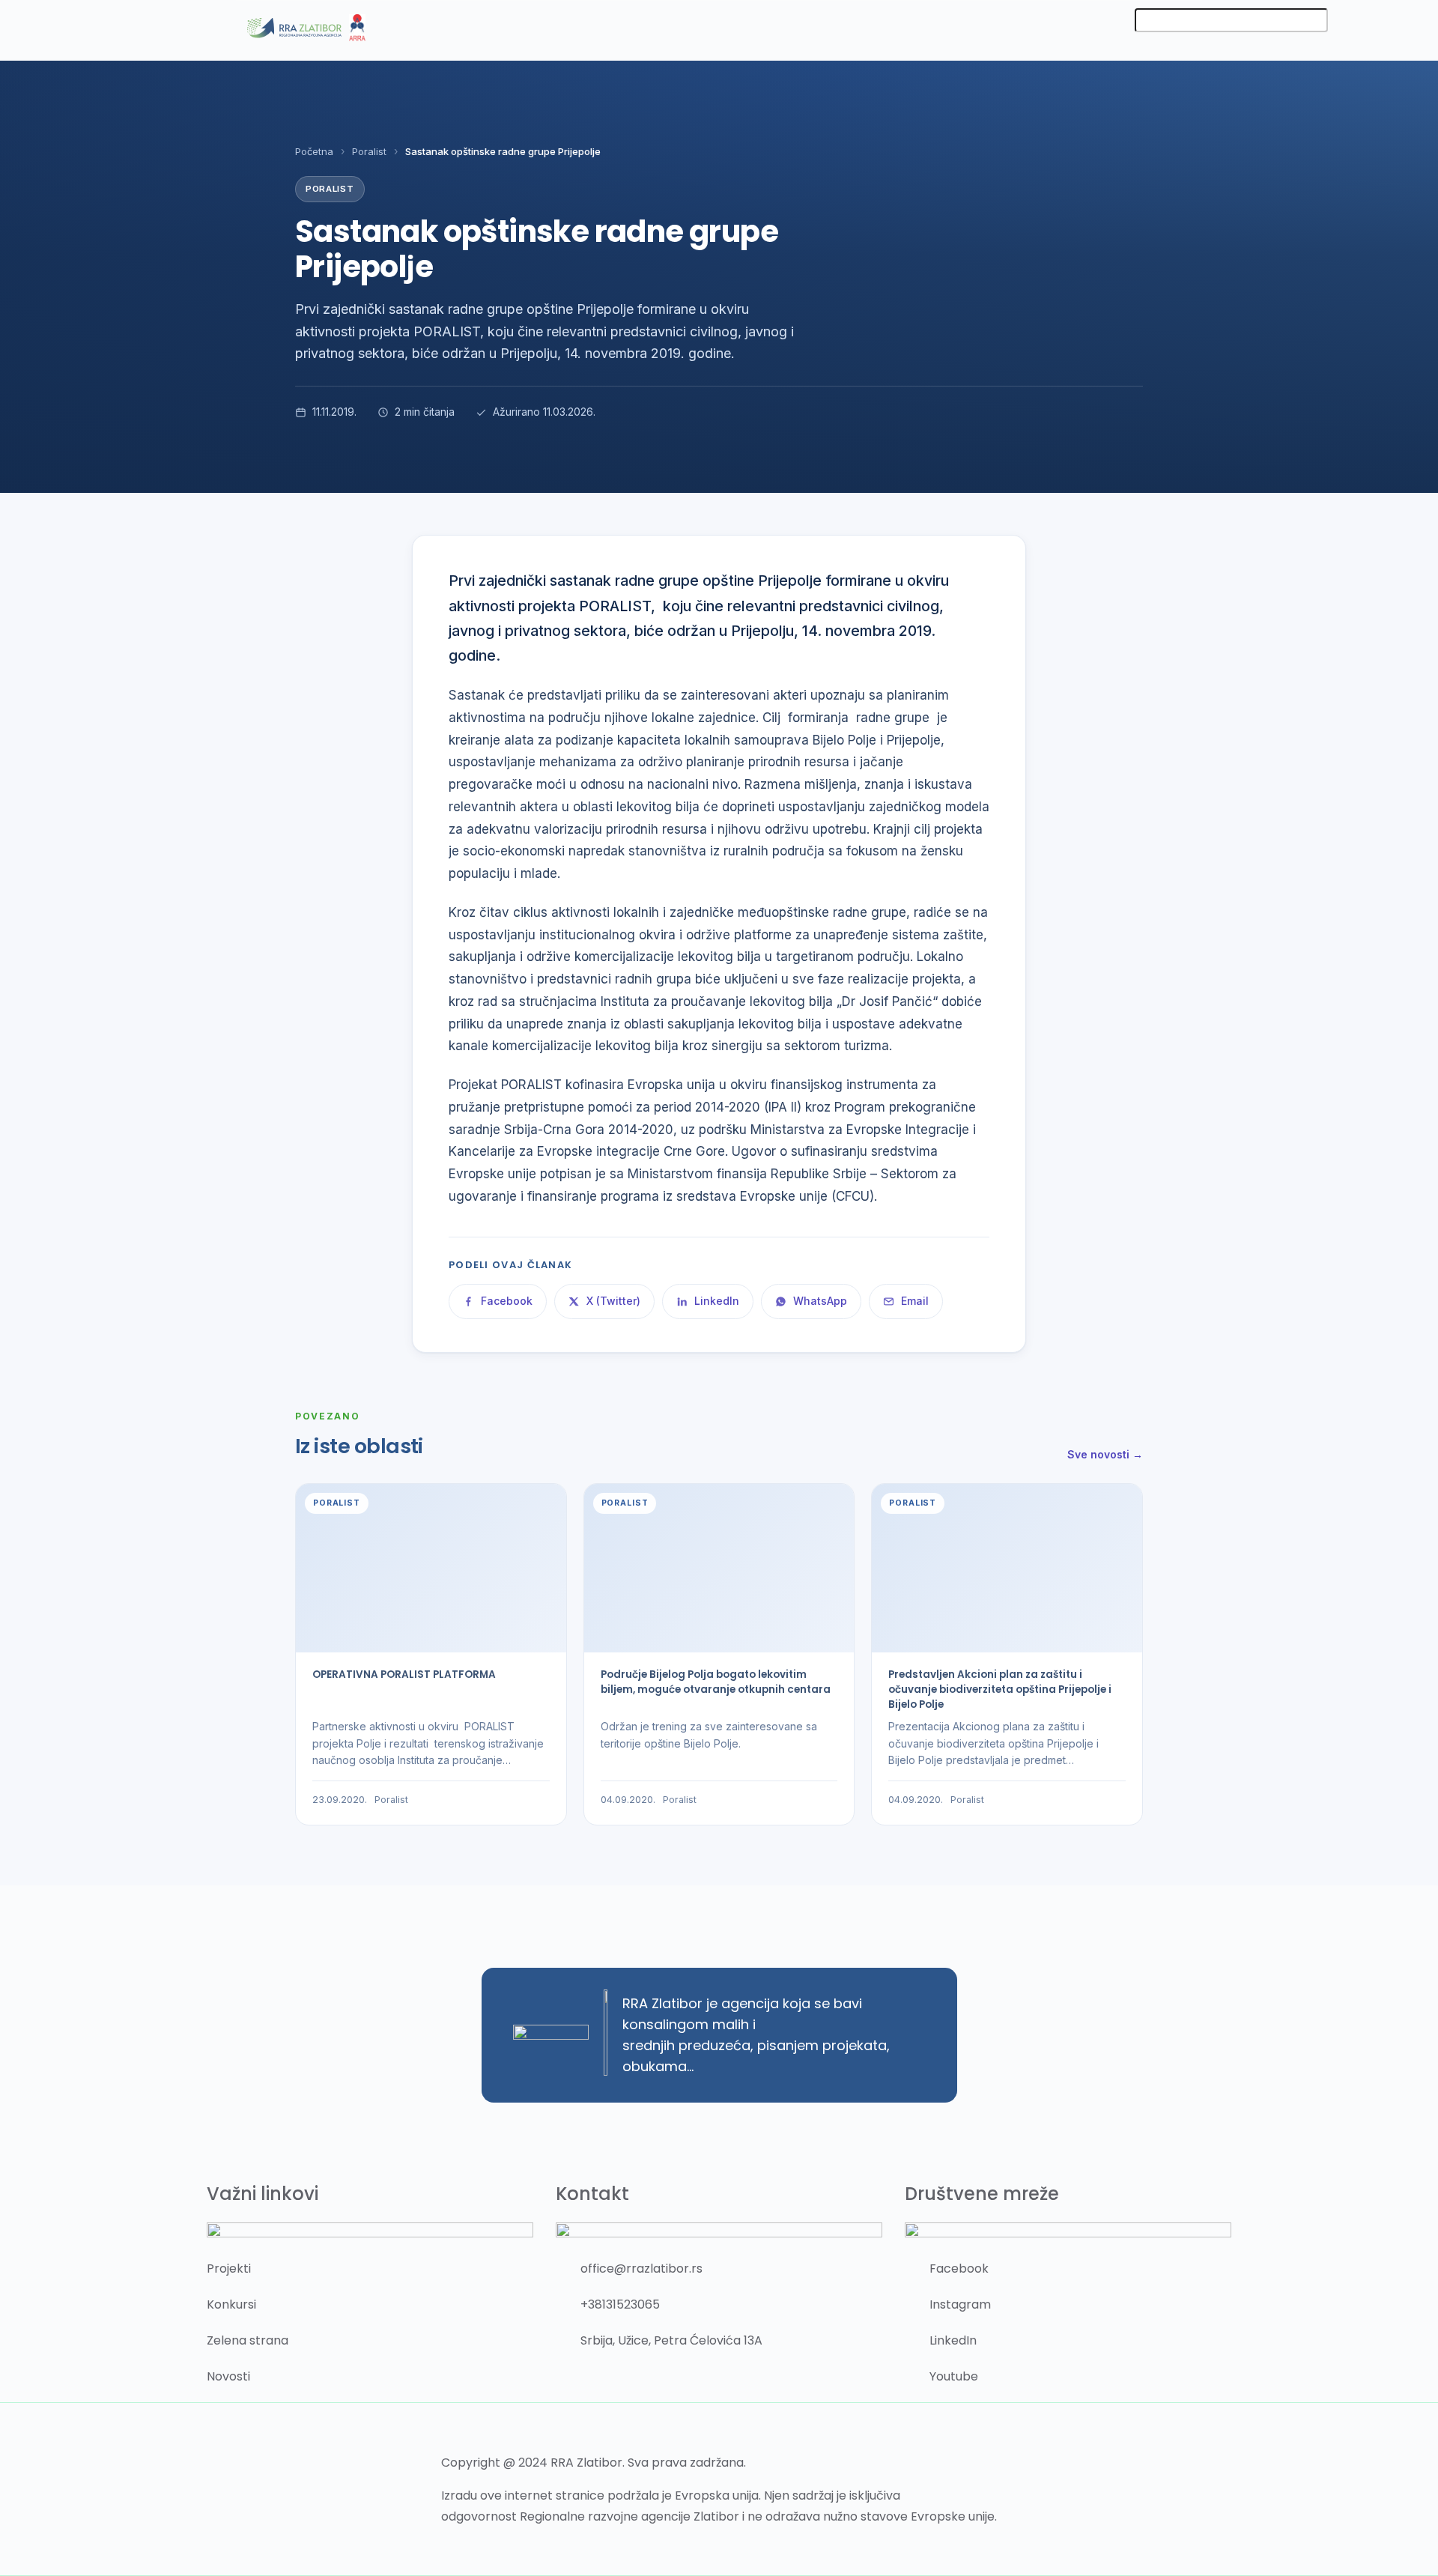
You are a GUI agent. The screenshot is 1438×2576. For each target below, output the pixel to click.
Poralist (369, 151)
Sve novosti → (1105, 1454)
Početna (314, 151)
